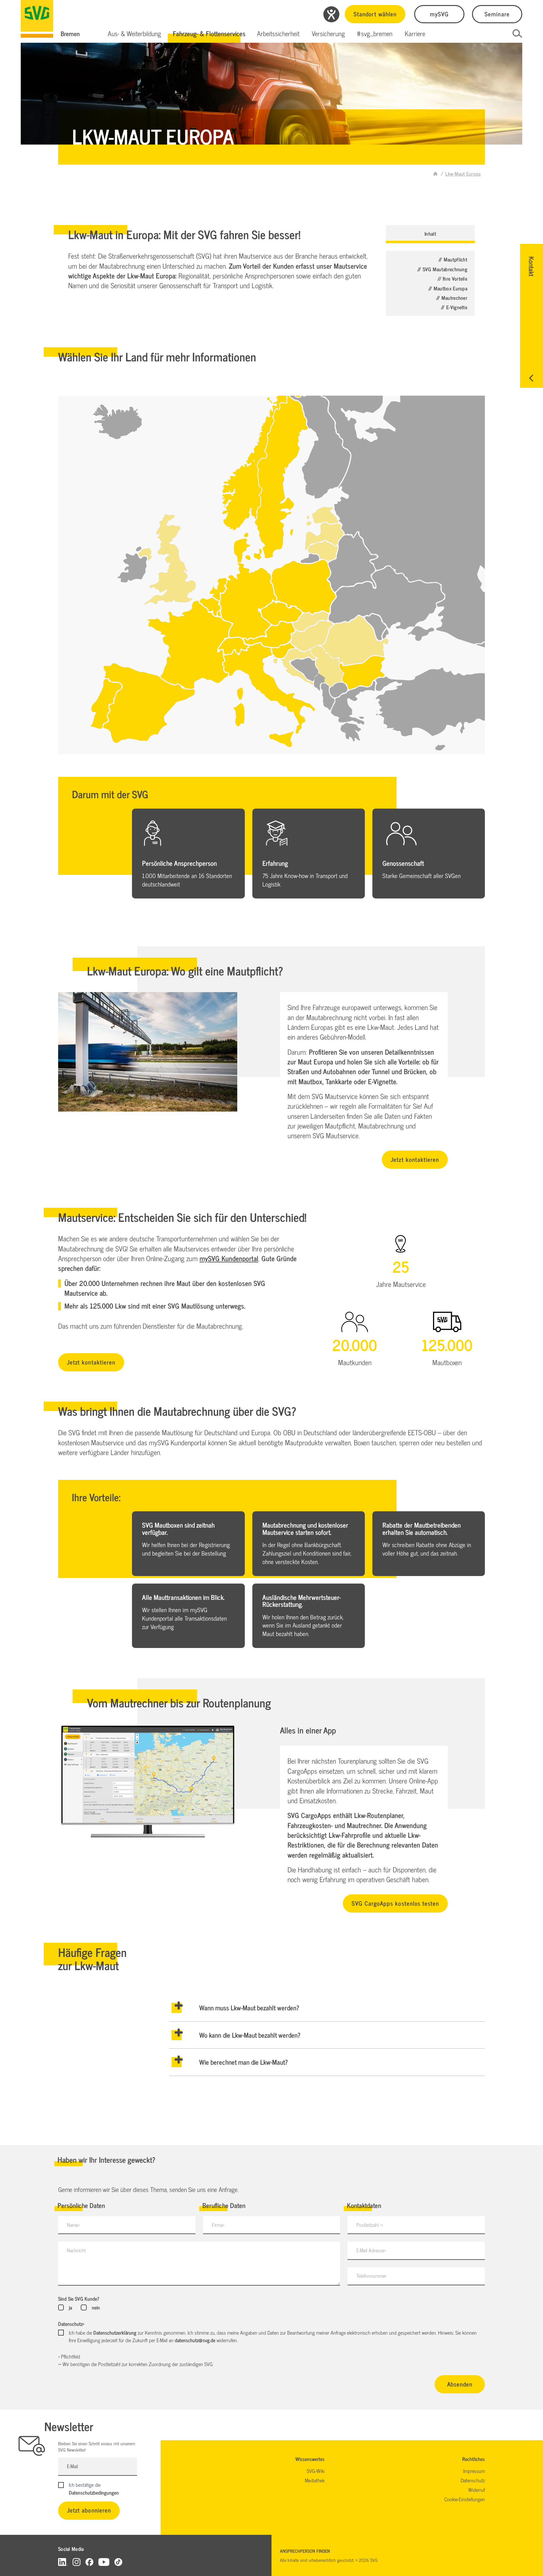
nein (96, 2307)
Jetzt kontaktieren (415, 1159)
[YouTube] (104, 2562)
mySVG (439, 14)
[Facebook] (89, 2562)
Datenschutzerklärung (115, 2332)
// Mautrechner (452, 298)
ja (70, 2307)
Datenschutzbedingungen (94, 2492)
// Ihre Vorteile (452, 278)
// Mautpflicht (453, 259)
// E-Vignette (454, 307)
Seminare (497, 14)
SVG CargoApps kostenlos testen (395, 1903)
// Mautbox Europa (448, 288)
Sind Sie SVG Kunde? (79, 2299)
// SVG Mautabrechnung (442, 269)
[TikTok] (118, 2562)
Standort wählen (375, 14)
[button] (134, 34)
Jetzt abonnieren (89, 2510)
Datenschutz (71, 2324)
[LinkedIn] (63, 2562)
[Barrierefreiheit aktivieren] (331, 14)
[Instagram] (77, 2562)
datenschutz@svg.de (195, 2340)
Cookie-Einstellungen (465, 2499)
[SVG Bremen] (37, 19)
